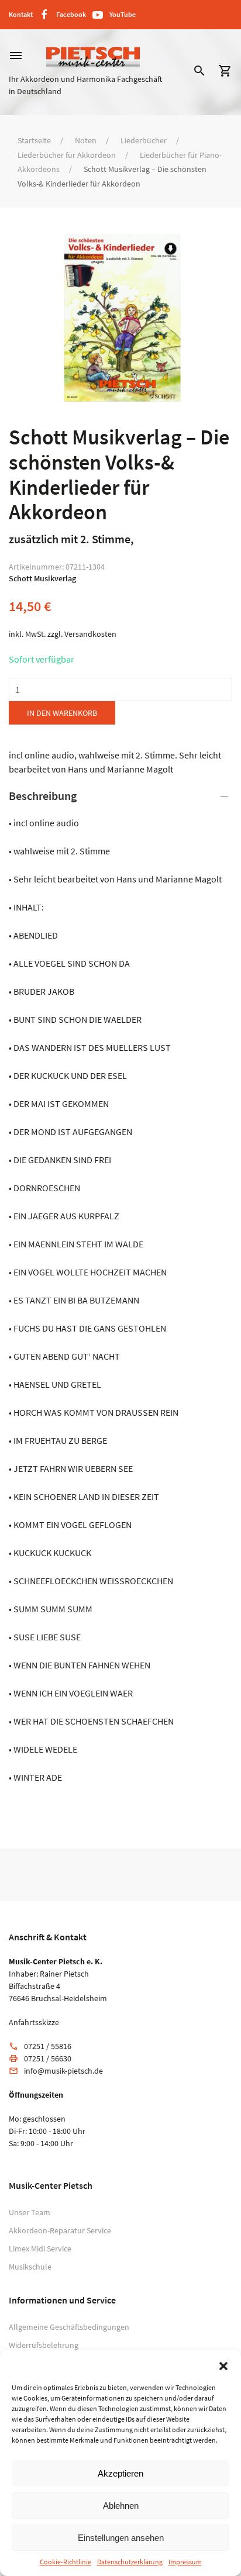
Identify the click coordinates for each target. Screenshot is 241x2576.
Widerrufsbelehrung (44, 2345)
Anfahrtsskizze (34, 2022)
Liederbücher (144, 140)
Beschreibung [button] (43, 796)
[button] (223, 2365)
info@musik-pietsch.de (63, 2071)
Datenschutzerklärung (130, 2562)
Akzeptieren (120, 2473)
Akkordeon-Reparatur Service (60, 2230)
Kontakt (21, 14)
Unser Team (30, 2212)
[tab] (120, 1286)
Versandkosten (90, 634)
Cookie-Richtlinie (66, 2562)
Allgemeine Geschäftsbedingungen (69, 2327)
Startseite (34, 140)
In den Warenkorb (62, 713)
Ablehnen (121, 2506)
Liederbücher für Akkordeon (67, 155)
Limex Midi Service (40, 2249)
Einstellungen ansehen (121, 2538)
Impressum (185, 2562)
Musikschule (30, 2267)
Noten (86, 140)
